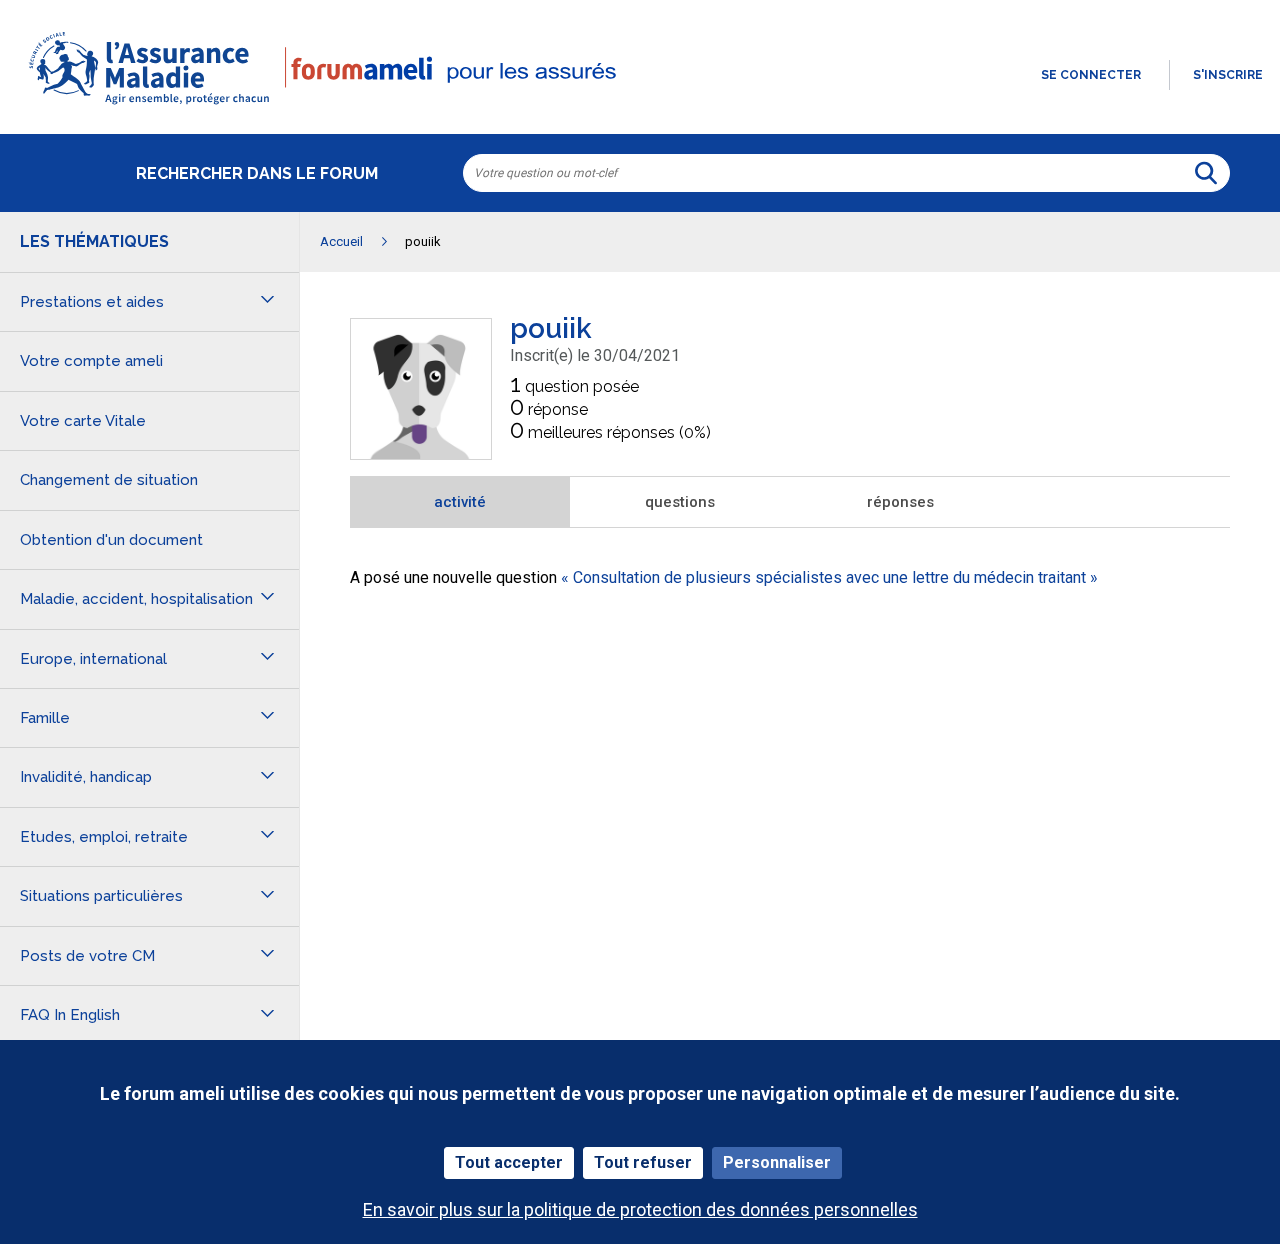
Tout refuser (643, 1162)
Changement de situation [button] (109, 480)
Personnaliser (777, 1162)
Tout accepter (509, 1162)
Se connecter (1091, 75)
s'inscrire (1228, 75)
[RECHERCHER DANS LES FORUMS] (1206, 173)
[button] (640, 106)
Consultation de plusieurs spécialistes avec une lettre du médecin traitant (829, 577)
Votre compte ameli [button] (91, 361)
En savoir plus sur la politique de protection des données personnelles (640, 1209)
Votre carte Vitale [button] (83, 421)
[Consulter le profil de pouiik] (421, 453)
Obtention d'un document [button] (111, 540)
